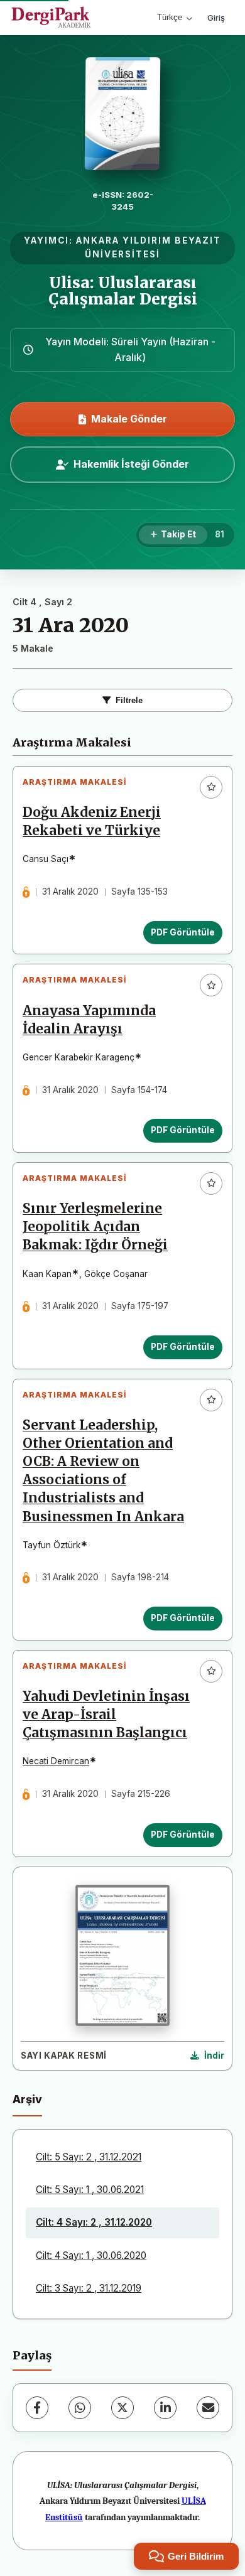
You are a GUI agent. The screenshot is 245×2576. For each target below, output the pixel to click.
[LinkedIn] (165, 2408)
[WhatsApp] (80, 2408)
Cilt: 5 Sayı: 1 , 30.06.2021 (90, 2190)
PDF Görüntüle (183, 932)
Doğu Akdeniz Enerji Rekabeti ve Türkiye (92, 822)
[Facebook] (37, 2408)
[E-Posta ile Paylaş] (208, 2408)
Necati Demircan (56, 1761)
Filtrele (129, 700)
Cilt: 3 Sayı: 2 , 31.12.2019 (89, 2288)
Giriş (216, 18)
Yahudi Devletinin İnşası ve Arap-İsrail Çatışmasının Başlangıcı (106, 1715)
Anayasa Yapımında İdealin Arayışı (89, 1020)
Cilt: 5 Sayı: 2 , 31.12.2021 (89, 2157)
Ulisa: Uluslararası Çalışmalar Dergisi (123, 291)
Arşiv (27, 2099)
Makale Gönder (129, 419)
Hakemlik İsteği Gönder (131, 464)
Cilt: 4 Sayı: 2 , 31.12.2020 (94, 2222)
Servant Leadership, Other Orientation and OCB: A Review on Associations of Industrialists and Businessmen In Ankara (103, 1471)
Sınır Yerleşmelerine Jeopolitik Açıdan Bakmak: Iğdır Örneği (95, 1227)
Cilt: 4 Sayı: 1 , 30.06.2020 (91, 2255)
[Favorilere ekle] (211, 787)
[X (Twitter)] (122, 2408)
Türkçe (170, 17)
